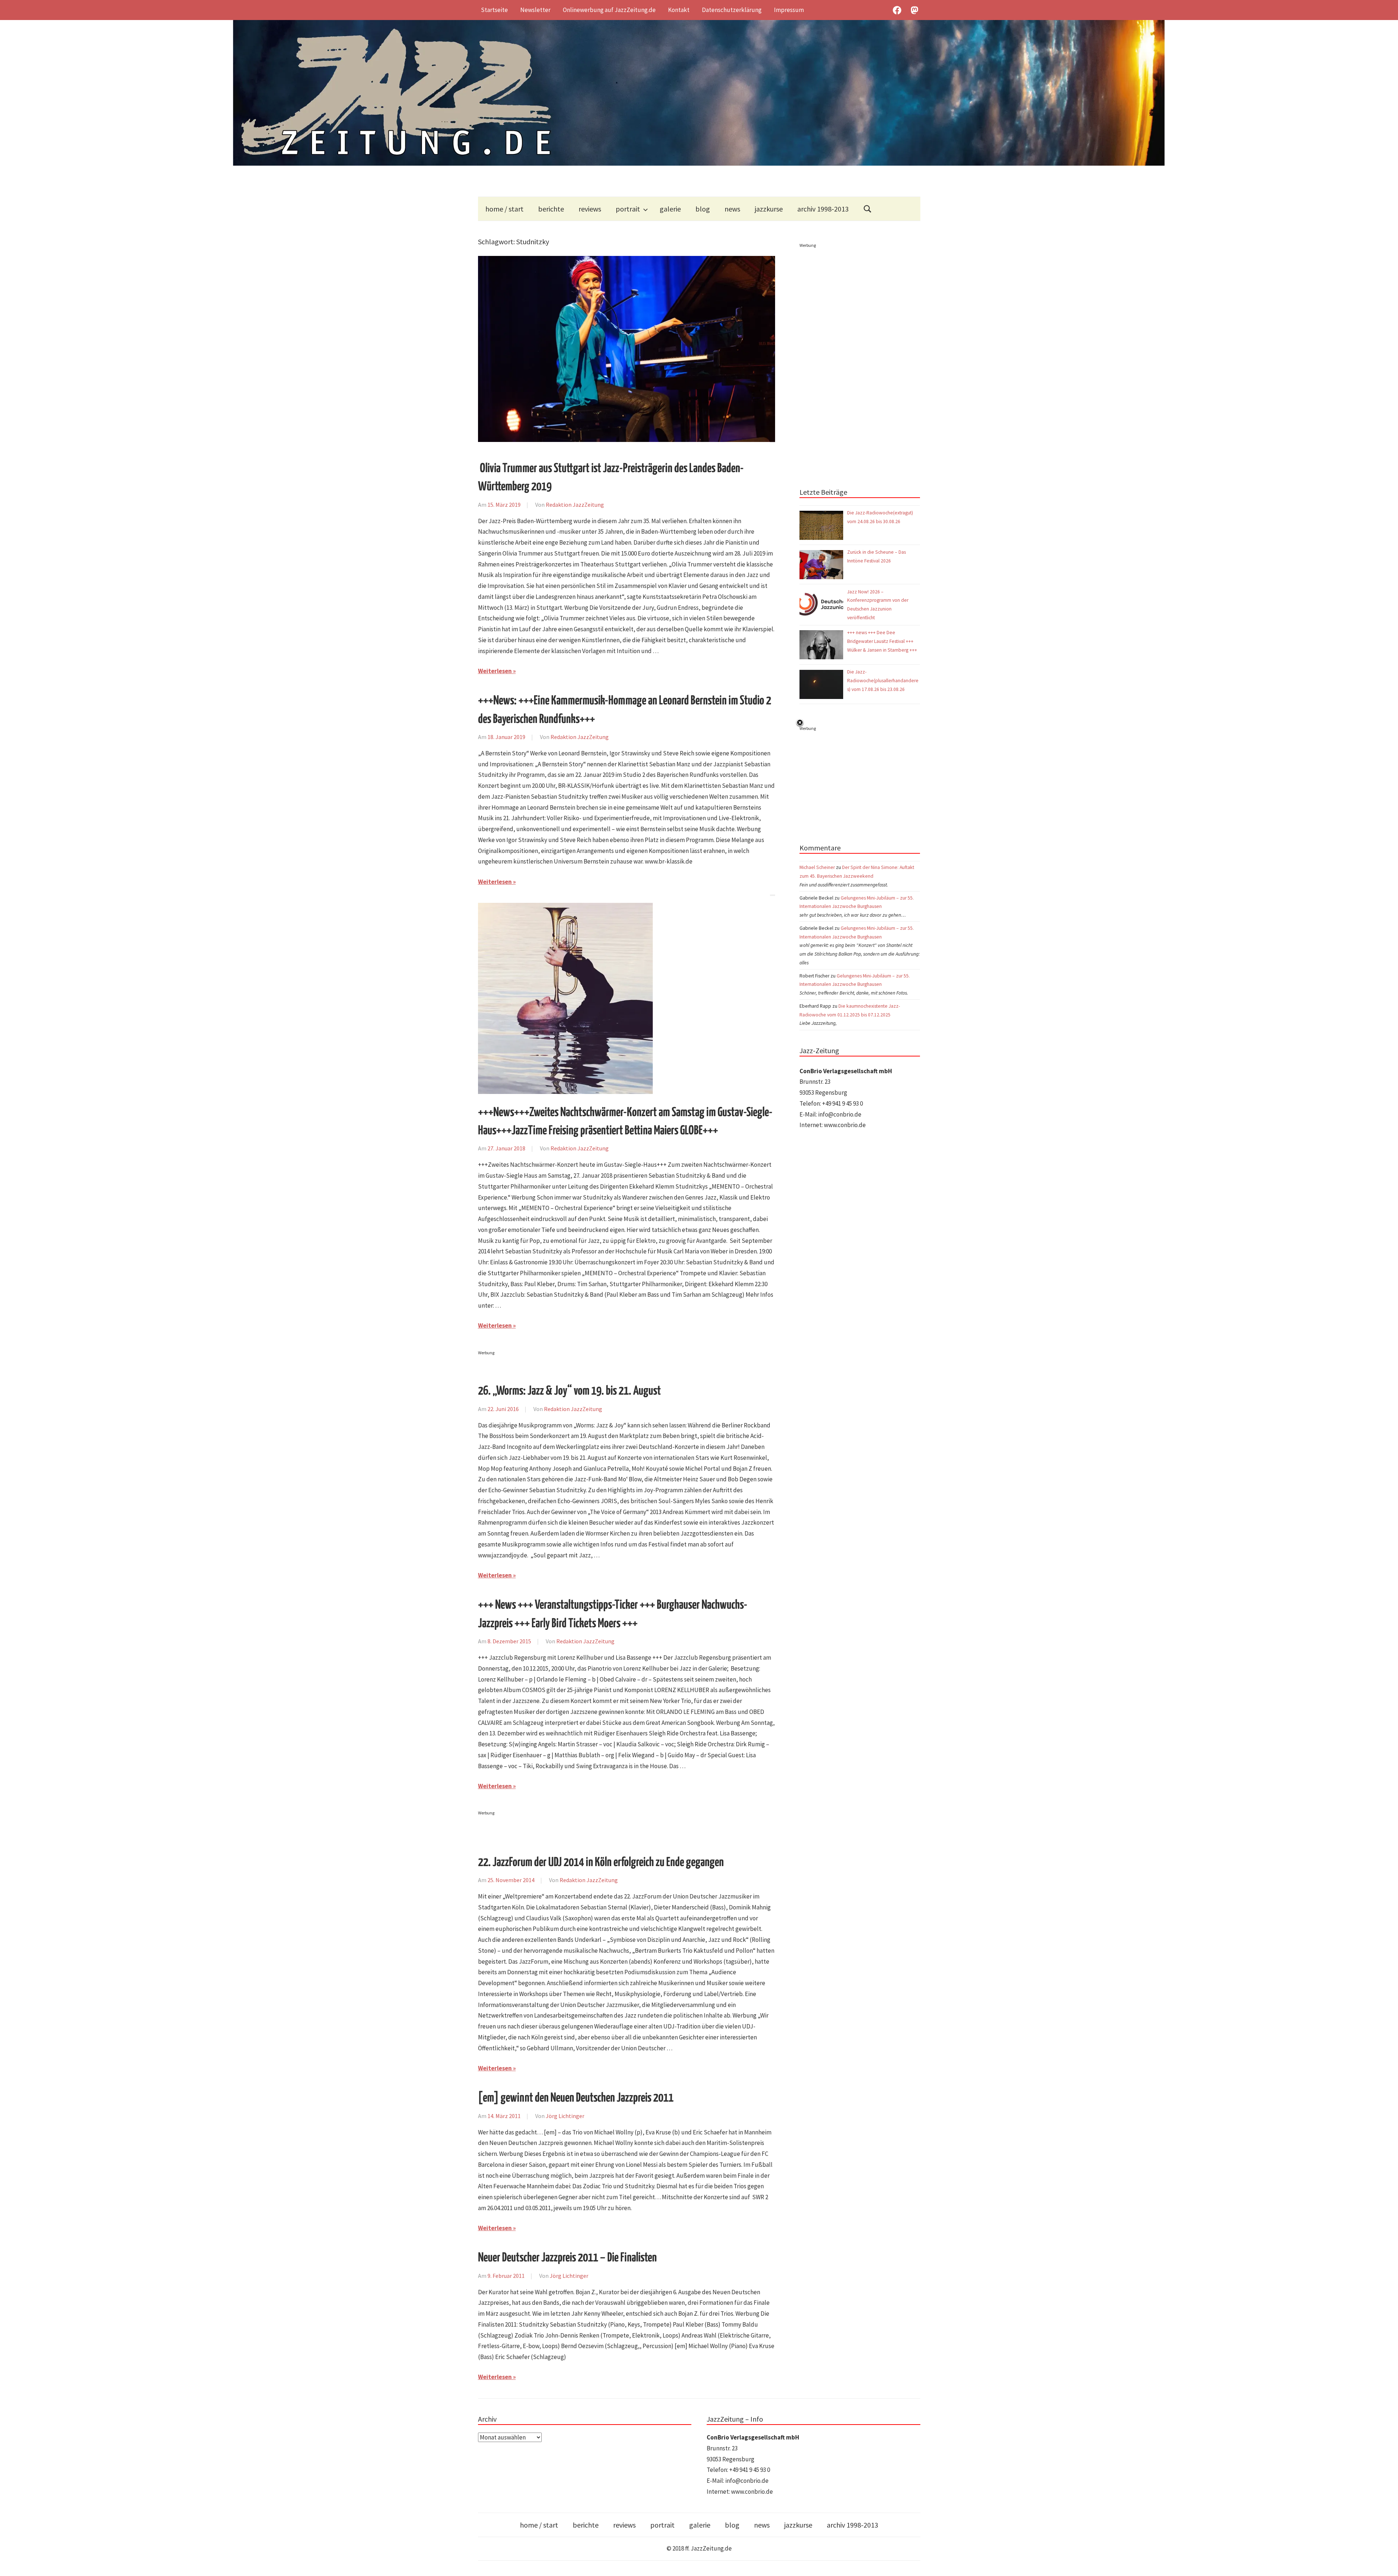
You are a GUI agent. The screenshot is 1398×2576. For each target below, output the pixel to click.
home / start (504, 209)
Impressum (789, 10)
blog (703, 209)
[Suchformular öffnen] (868, 209)
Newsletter (535, 10)
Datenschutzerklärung (732, 10)
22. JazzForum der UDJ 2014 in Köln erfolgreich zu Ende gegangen (601, 1863)
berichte (551, 209)
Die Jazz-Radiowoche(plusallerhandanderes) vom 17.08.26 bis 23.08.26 (883, 681)
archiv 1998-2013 (823, 209)
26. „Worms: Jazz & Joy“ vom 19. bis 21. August (569, 1391)
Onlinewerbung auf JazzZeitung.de (609, 10)
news (732, 209)
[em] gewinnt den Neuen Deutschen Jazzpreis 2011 (576, 2098)
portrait (628, 209)
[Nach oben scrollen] (1385, 2563)
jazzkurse (769, 209)
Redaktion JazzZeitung (575, 505)
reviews (590, 209)
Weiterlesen (495, 671)
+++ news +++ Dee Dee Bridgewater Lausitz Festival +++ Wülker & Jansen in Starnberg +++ (882, 641)
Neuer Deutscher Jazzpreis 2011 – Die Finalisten (567, 2258)
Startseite (494, 10)
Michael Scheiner (817, 867)
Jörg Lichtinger (565, 2116)
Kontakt (679, 10)
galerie (670, 209)
